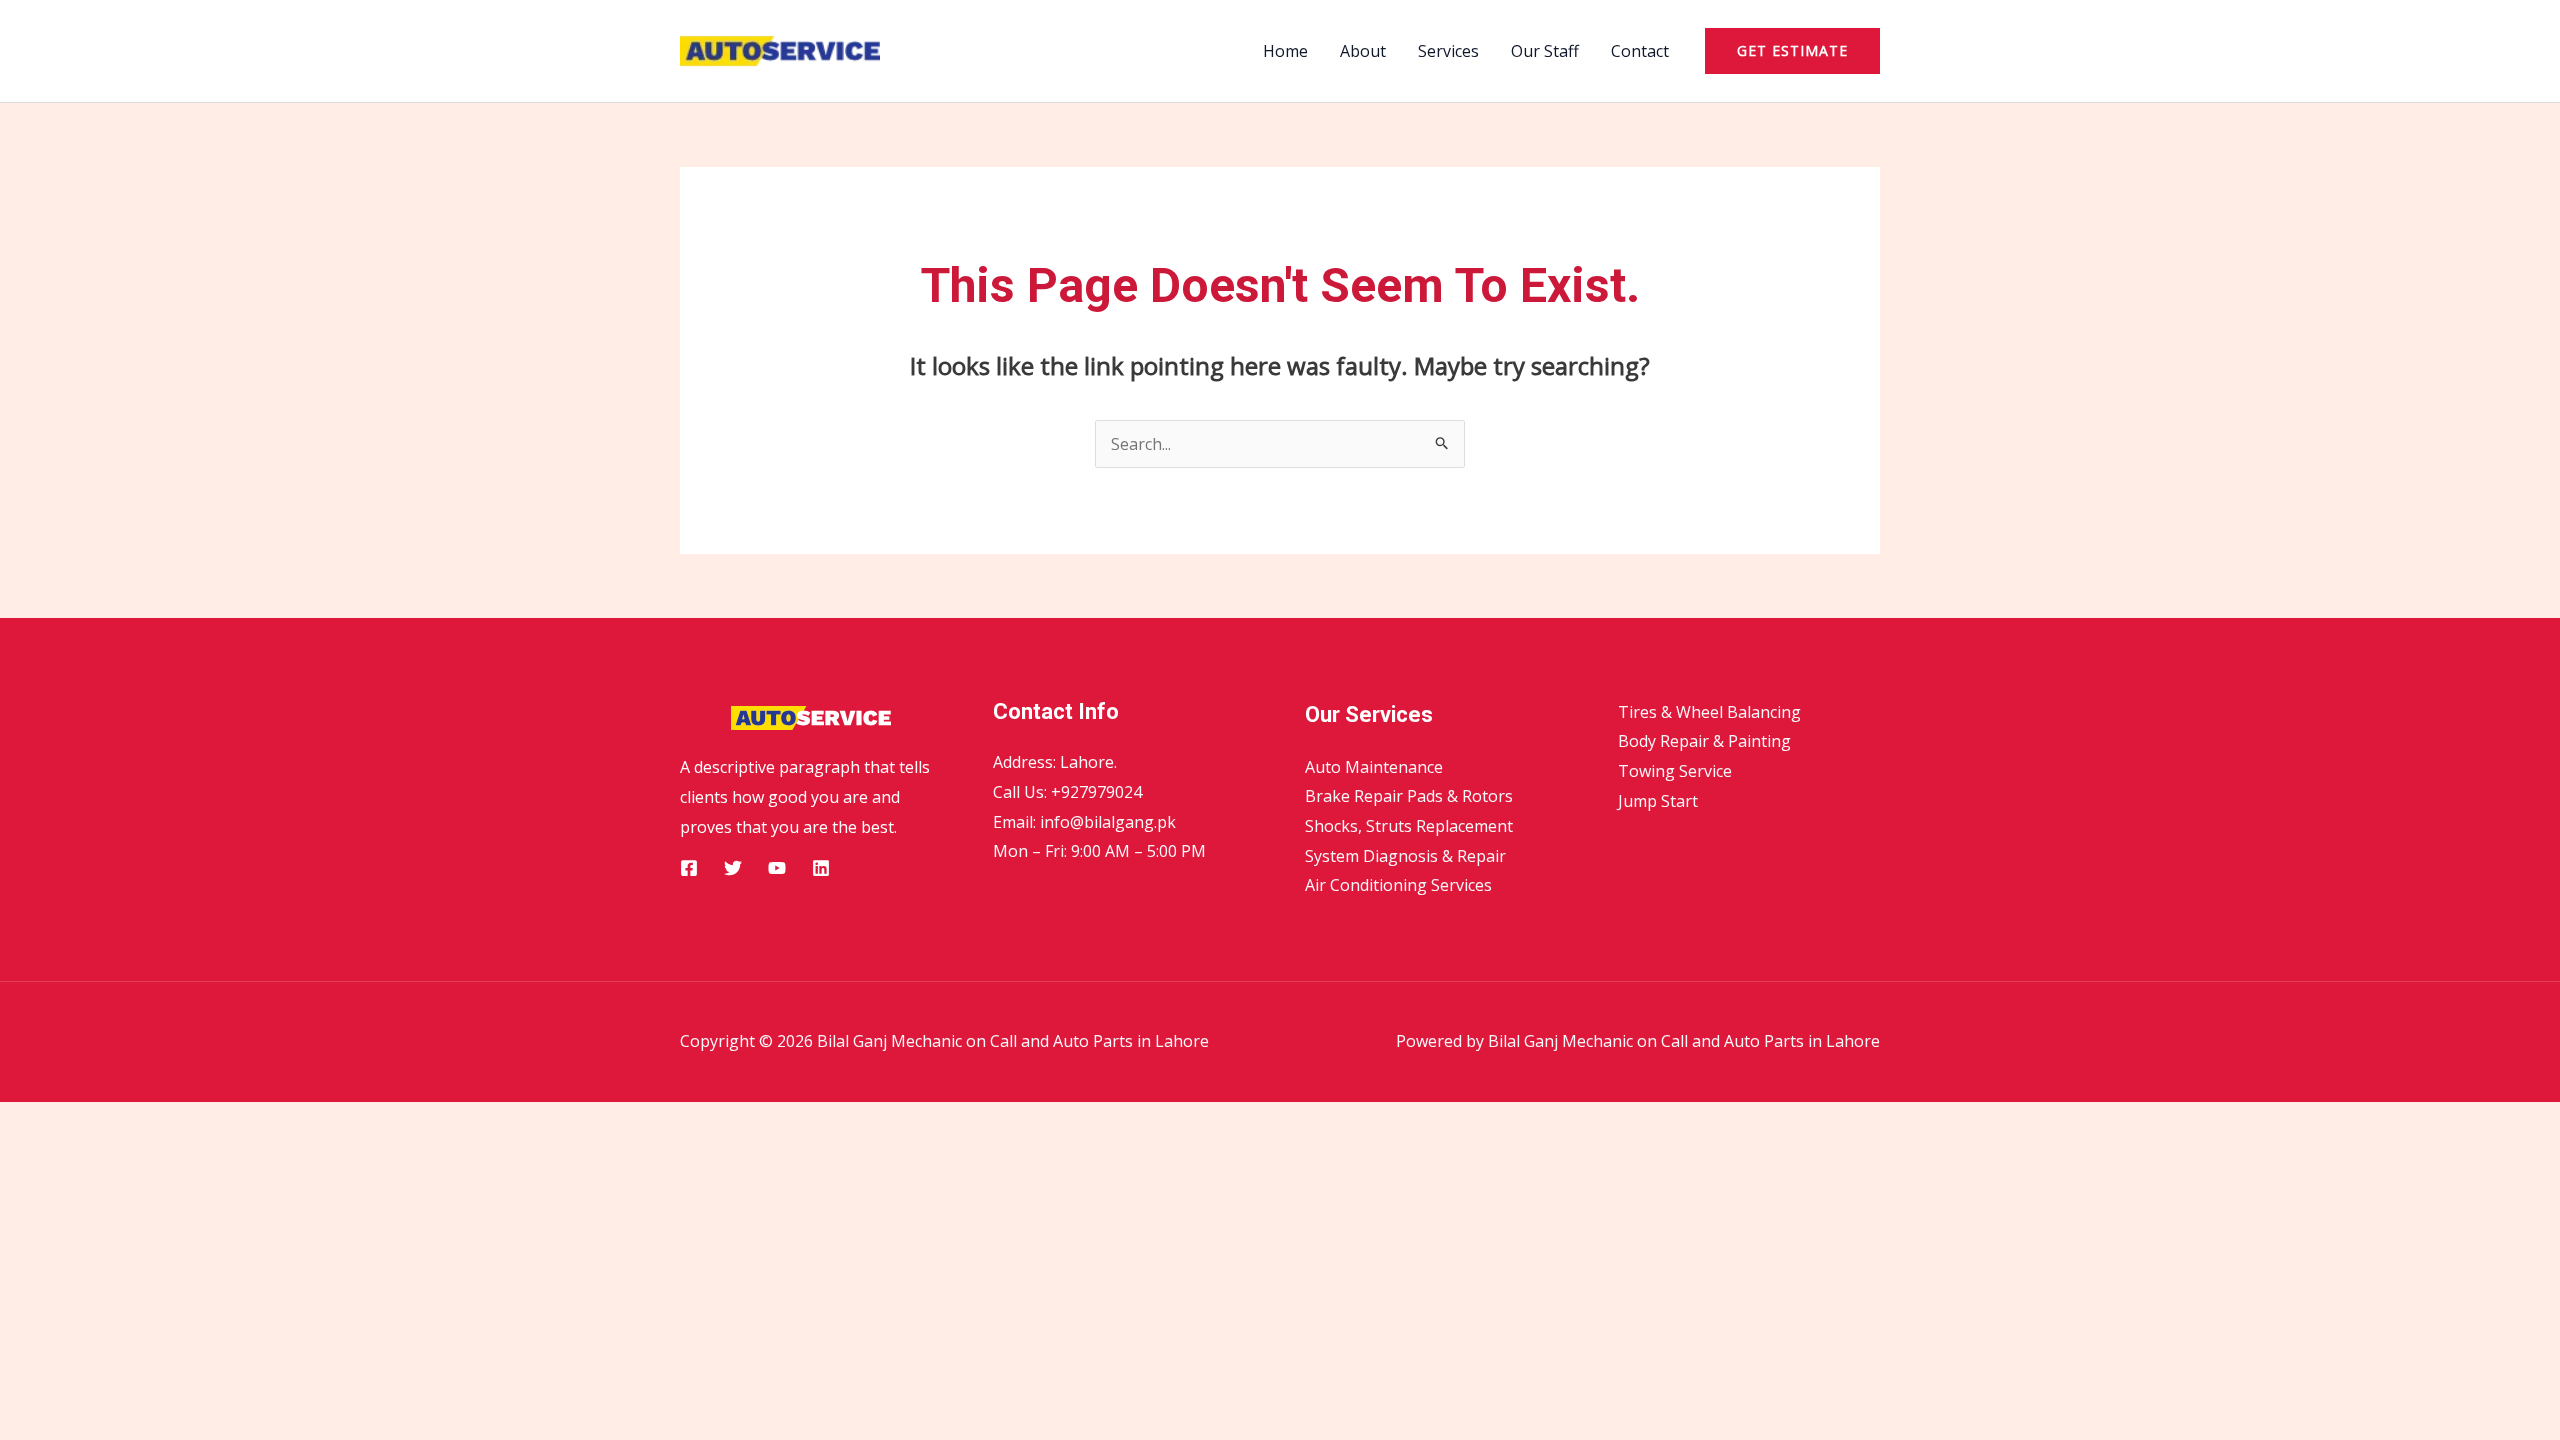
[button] (1792, 51)
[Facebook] (689, 868)
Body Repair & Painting (1704, 741)
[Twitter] (733, 868)
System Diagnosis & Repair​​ (1405, 856)
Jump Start (1658, 801)
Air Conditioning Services (1398, 885)
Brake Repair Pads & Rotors (1409, 796)
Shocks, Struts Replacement (1409, 826)
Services (1448, 51)
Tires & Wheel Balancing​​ (1709, 712)
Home (1285, 51)
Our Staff (1545, 51)
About (1363, 51)
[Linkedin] (821, 868)
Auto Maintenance (1374, 767)
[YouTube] (777, 868)
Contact (1640, 51)
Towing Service (1675, 771)
